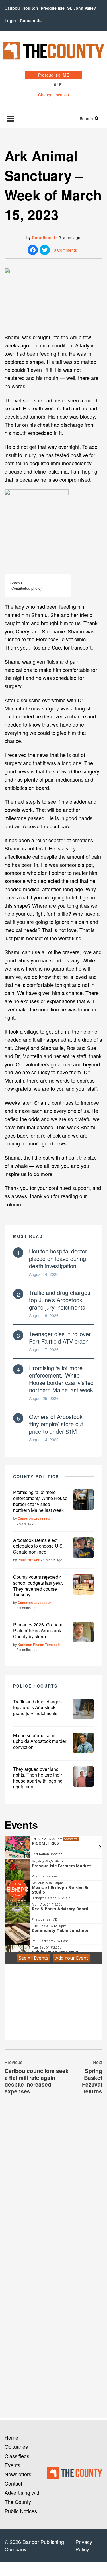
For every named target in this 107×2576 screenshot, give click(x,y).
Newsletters (18, 2474)
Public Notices (21, 2511)
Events (12, 2465)
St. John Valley (82, 8)
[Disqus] (53, 2186)
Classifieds (17, 2456)
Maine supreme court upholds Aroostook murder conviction (40, 1741)
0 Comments (65, 250)
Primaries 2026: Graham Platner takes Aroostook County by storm (38, 1630)
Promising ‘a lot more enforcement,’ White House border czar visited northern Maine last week (61, 1379)
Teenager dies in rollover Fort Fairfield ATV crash (60, 1337)
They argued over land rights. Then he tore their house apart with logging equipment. (38, 1778)
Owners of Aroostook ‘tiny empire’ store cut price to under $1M (56, 1424)
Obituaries (16, 2446)
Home (11, 2437)
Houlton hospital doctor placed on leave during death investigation (58, 1258)
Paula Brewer (29, 1560)
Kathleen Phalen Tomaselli (39, 1645)
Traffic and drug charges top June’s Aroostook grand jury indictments (60, 1300)
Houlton (30, 8)
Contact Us (31, 20)
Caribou (12, 8)
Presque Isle (53, 8)
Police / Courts (35, 1686)
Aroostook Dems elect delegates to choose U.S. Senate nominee (38, 1546)
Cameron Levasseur (34, 1518)
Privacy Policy (84, 2545)
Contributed (44, 237)
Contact (13, 2483)
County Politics (36, 1476)
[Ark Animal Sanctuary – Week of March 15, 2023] (53, 298)
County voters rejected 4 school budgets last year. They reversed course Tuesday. (38, 1586)
